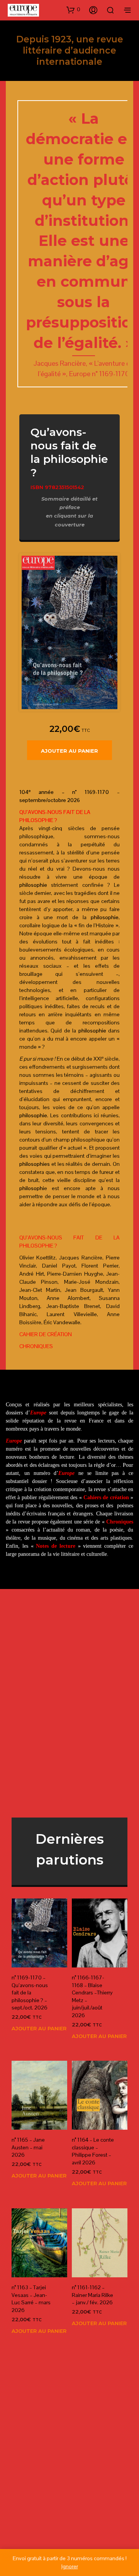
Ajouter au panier (69, 751)
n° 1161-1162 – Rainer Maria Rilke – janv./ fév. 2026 (92, 2295)
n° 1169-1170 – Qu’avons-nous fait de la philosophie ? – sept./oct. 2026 (30, 1993)
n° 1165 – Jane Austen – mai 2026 (28, 2147)
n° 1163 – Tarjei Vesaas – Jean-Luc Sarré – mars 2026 (31, 2299)
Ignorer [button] (70, 2566)
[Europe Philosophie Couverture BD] (69, 632)
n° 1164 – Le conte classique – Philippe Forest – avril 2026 (93, 2151)
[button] (73, 10)
